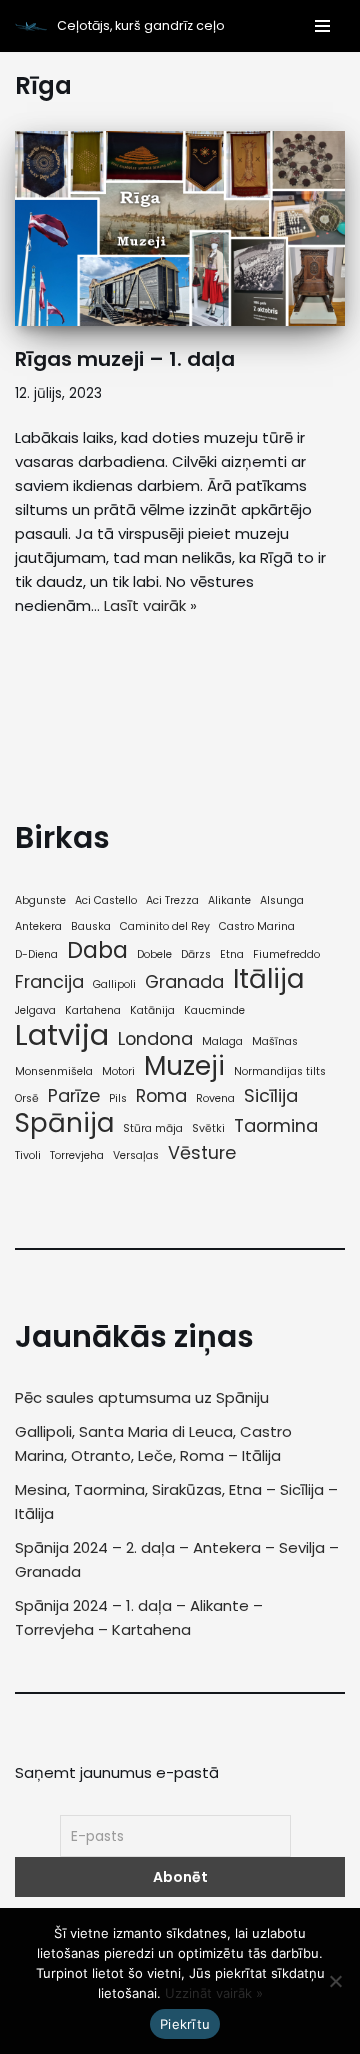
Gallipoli (114, 984)
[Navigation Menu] (318, 26)
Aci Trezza (172, 900)
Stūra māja (153, 1128)
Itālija (268, 979)
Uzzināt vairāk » (214, 1993)
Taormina (276, 1126)
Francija (49, 982)
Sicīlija (271, 1096)
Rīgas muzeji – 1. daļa (125, 359)
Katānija (152, 1010)
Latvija (62, 1035)
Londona (155, 1039)
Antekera (38, 926)
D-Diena (36, 954)
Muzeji (184, 1066)
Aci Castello (106, 900)
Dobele (154, 954)
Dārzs (196, 954)
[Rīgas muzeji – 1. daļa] (180, 228)
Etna (232, 954)
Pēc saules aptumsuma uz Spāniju (142, 1397)
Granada (184, 982)
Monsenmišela (54, 1071)
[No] (335, 1981)
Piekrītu (185, 2024)
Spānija (64, 1123)
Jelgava (35, 1010)
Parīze (74, 1096)
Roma (161, 1096)
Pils (118, 1098)
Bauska (91, 926)
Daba (97, 951)
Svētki (208, 1128)
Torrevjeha (77, 1155)
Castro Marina (257, 926)
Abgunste (40, 900)
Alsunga (282, 900)
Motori (118, 1071)
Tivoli (28, 1155)
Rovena (215, 1098)
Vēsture (202, 1153)
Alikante (229, 900)
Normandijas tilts (280, 1071)
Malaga (222, 1041)
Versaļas (136, 1155)
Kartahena (93, 1010)
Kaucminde (214, 1010)
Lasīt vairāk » (150, 605)
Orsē (27, 1098)
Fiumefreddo (286, 954)
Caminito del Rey (165, 926)
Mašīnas (275, 1041)
